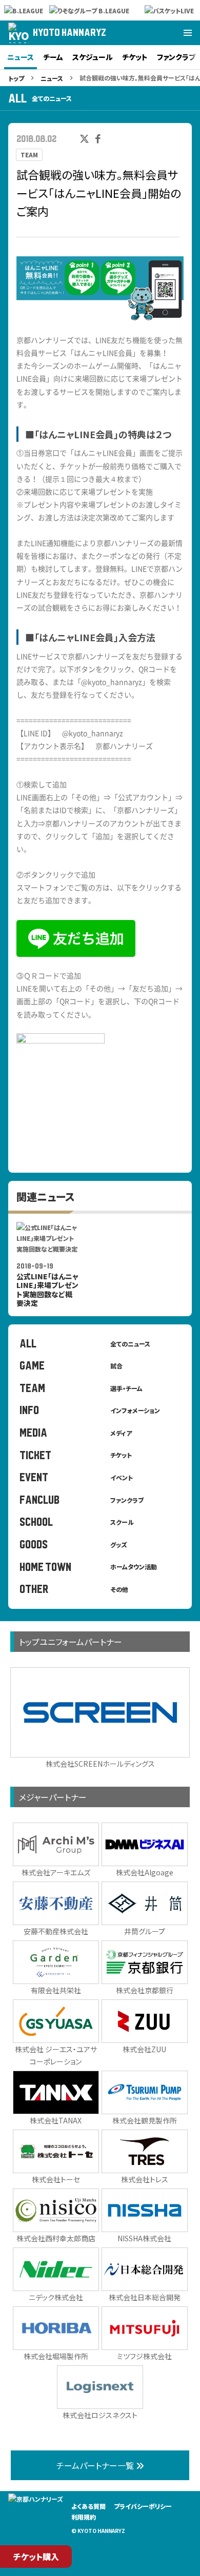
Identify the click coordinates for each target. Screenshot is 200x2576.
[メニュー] (188, 33)
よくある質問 (88, 2506)
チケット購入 (36, 2557)
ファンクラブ (176, 57)
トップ (16, 78)
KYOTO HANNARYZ (69, 33)
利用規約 (84, 2517)
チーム (53, 57)
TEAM (29, 155)
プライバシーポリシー (143, 2506)
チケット (135, 57)
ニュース (21, 57)
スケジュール (93, 57)
